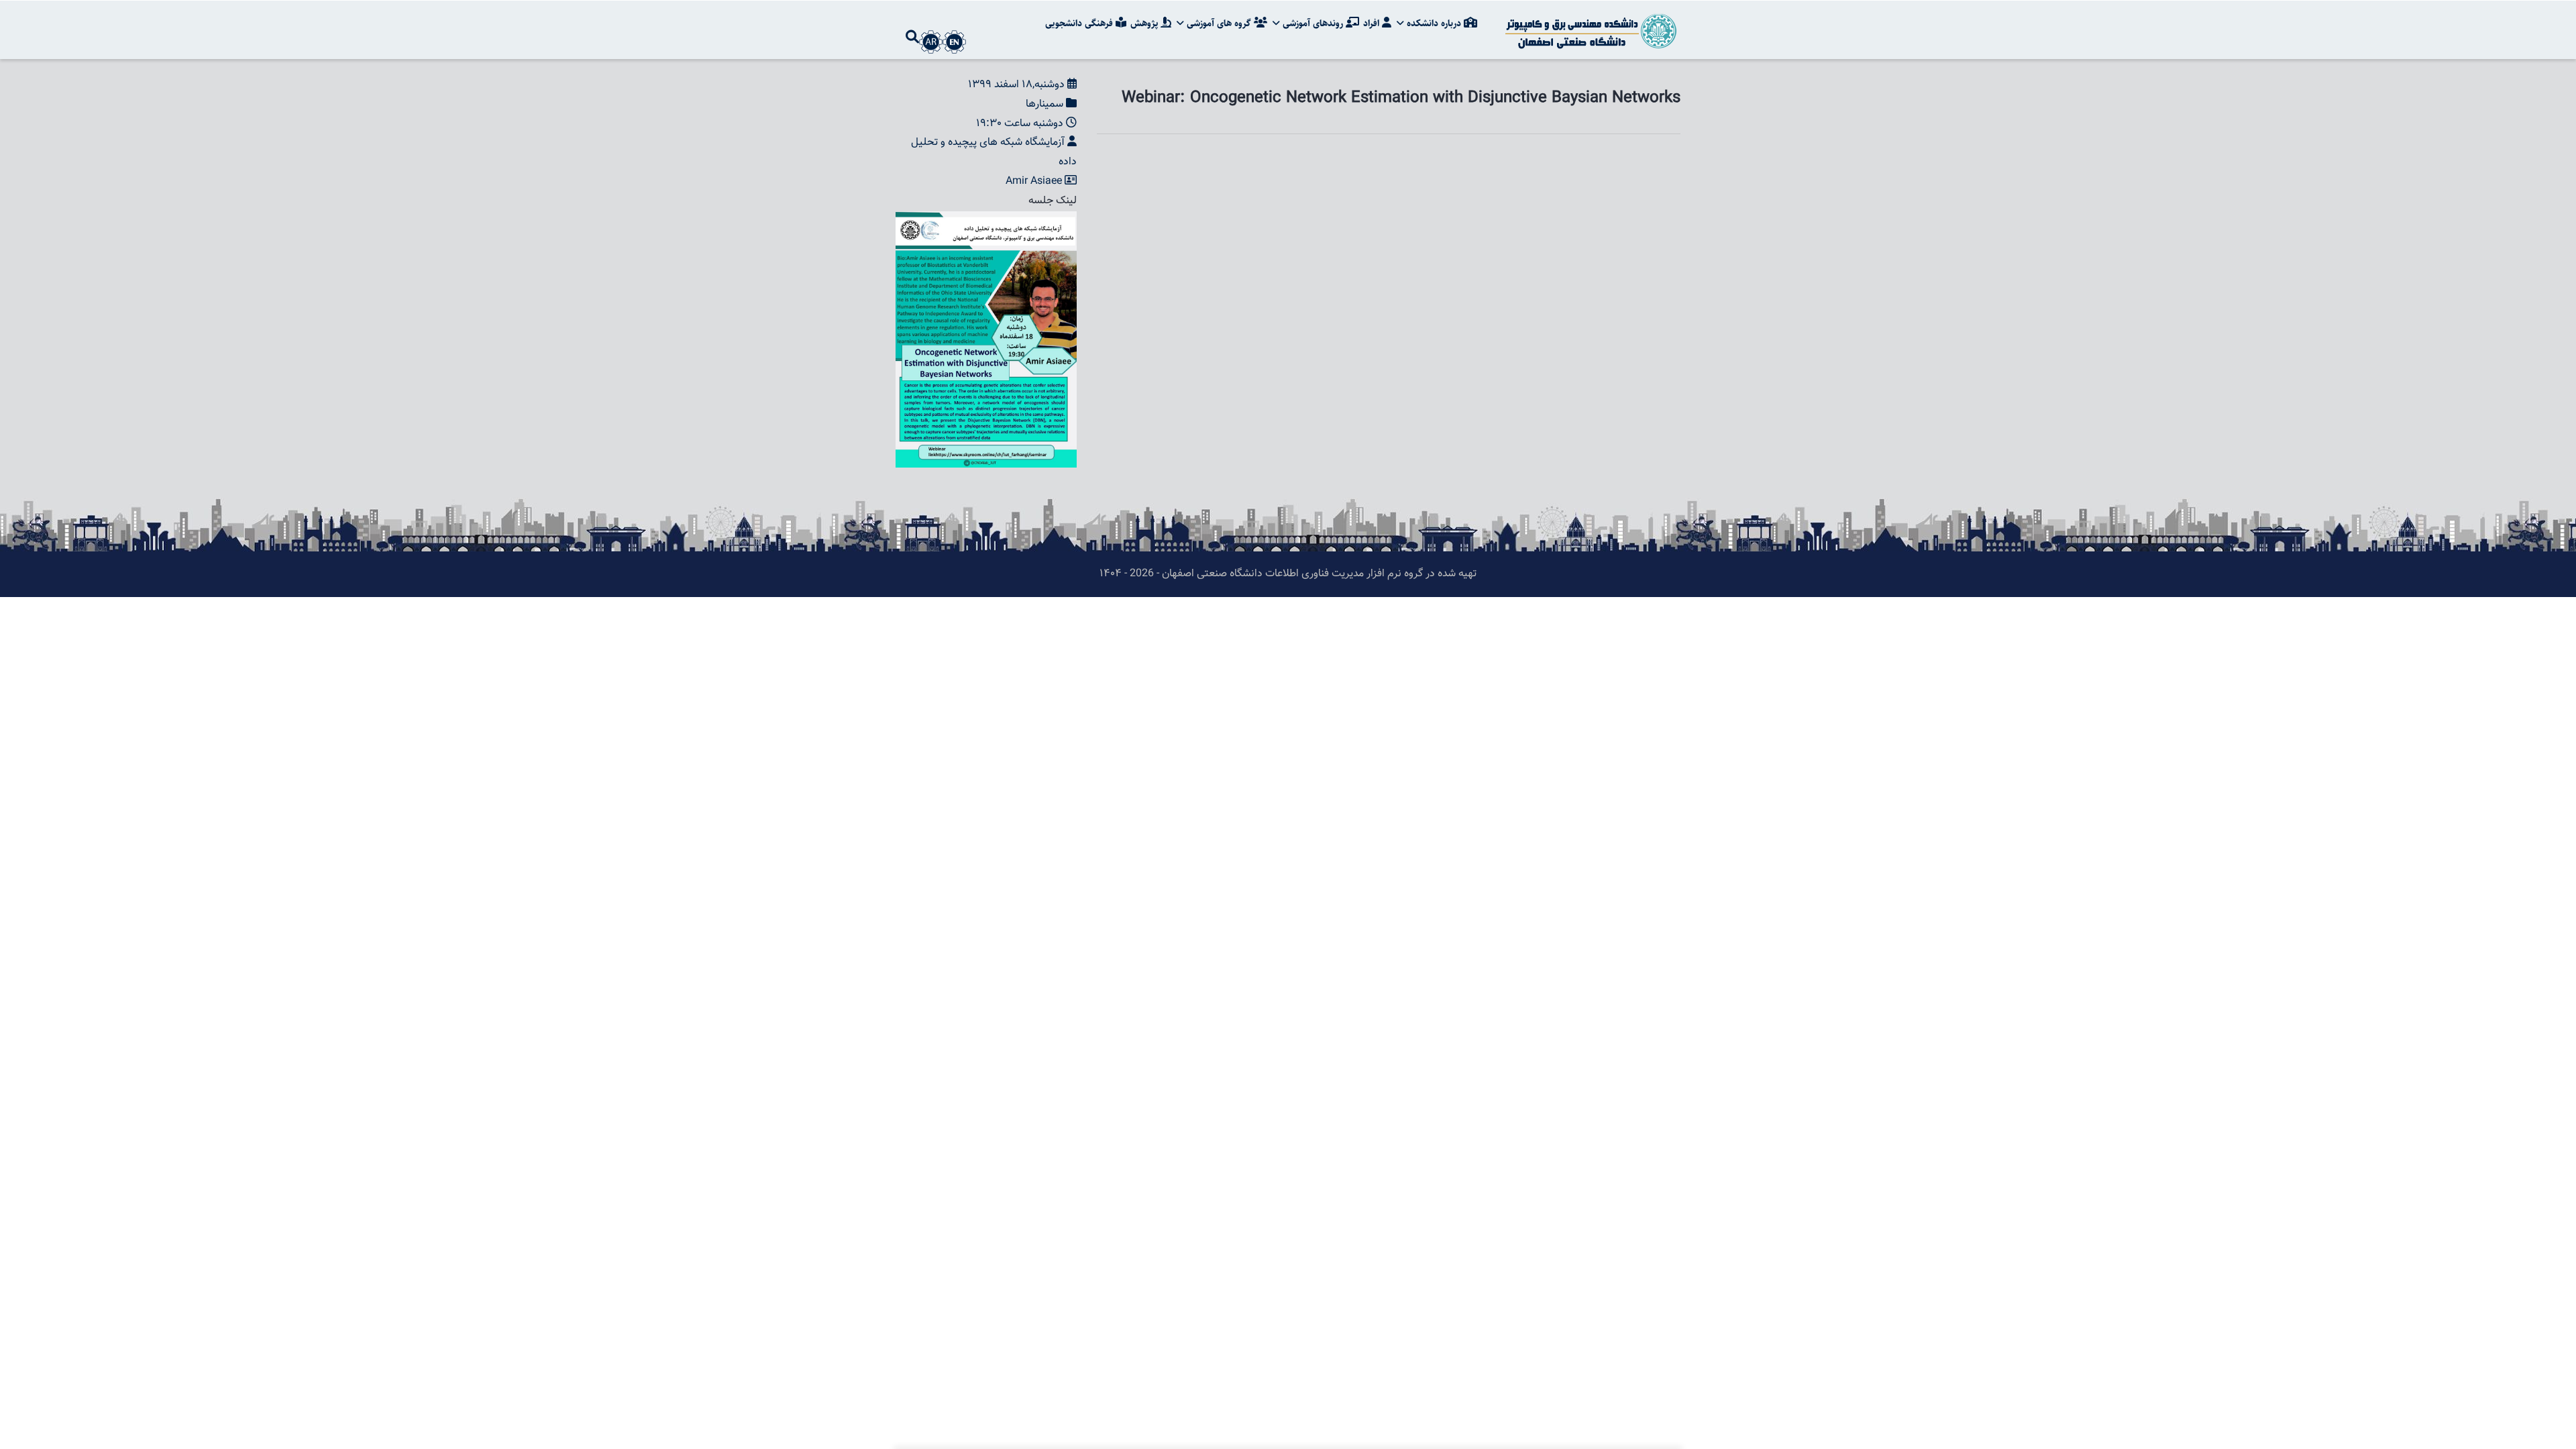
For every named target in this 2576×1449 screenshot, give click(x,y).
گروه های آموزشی (1219, 23)
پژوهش (1145, 23)
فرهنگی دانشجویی (1080, 23)
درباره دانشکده (1434, 23)
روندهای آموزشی (1313, 23)
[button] (986, 220)
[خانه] (1590, 30)
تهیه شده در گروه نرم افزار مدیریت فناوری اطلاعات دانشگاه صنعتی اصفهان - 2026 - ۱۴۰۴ (1288, 574)
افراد (1373, 23)
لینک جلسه (1053, 201)
